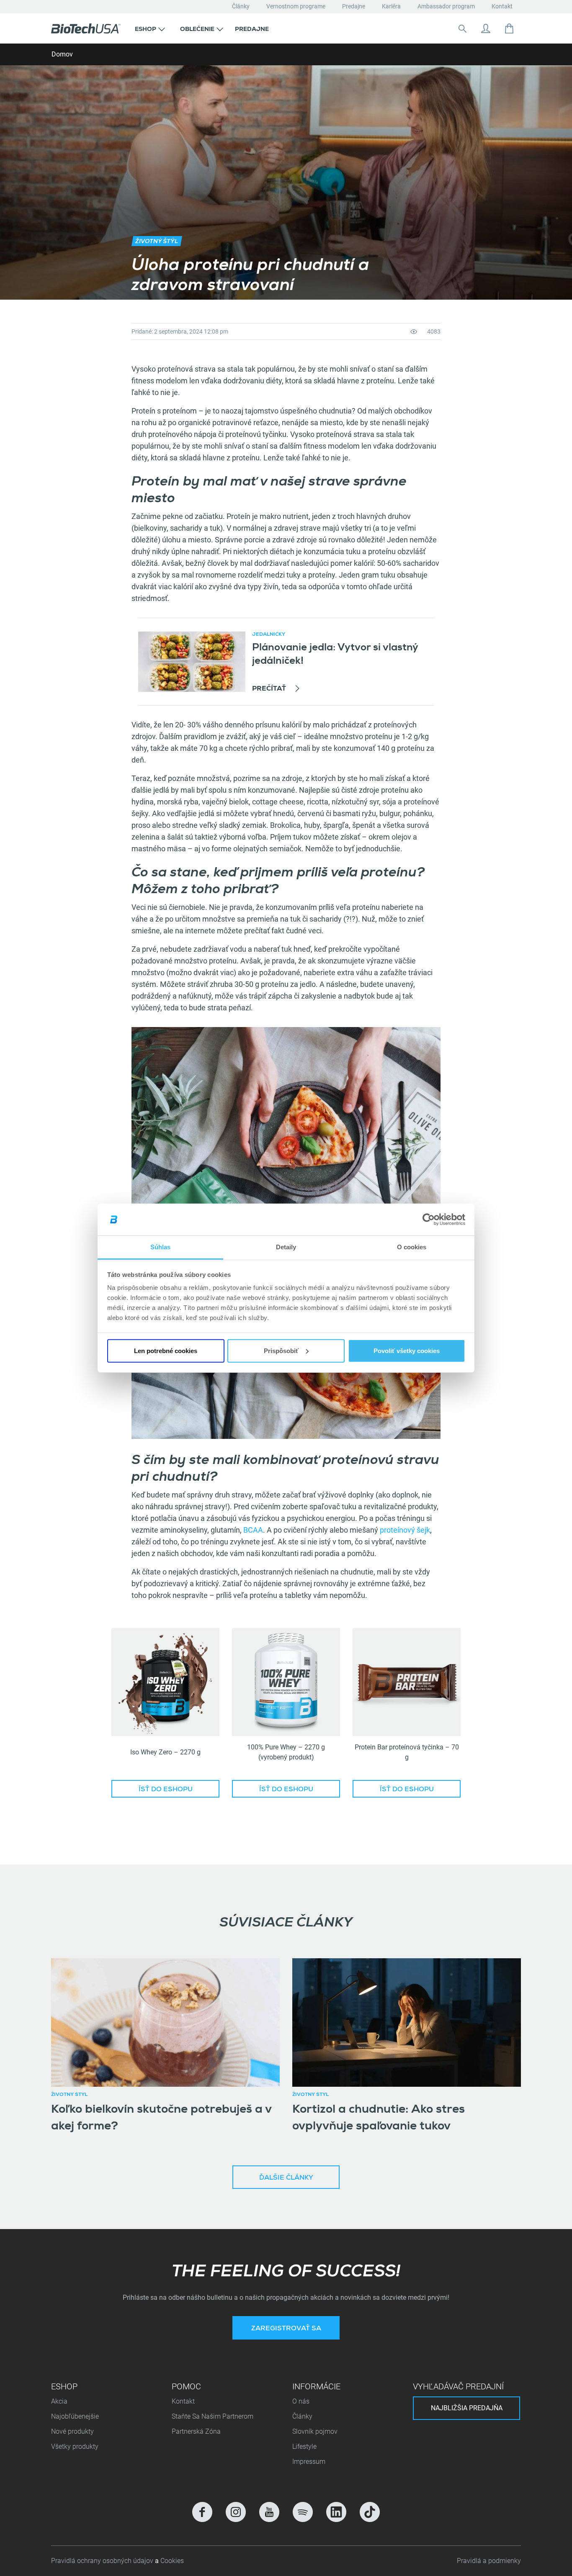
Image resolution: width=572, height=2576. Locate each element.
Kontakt (502, 6)
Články (241, 6)
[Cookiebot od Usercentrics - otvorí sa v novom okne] (429, 1220)
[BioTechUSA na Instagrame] (236, 2512)
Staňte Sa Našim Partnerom (213, 2416)
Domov (62, 54)
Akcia (59, 2401)
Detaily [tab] (286, 1247)
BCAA (253, 1530)
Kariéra (391, 6)
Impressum (309, 2462)
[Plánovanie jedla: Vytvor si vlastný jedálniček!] (192, 662)
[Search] (462, 28)
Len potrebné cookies (166, 1351)
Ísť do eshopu (166, 1790)
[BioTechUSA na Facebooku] (202, 2512)
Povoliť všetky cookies (407, 1351)
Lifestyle (304, 2446)
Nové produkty (72, 2431)
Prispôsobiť (281, 1351)
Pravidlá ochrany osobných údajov (103, 2561)
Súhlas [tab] (161, 1247)
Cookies (172, 2561)
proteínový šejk (405, 1530)
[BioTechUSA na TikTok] (370, 2512)
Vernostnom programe (296, 6)
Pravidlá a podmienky (489, 2561)
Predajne (354, 6)
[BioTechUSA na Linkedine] (336, 2512)
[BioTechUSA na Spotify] (303, 2512)
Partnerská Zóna (196, 2431)
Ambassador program (446, 6)
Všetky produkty (75, 2446)
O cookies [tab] (412, 1247)
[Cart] (509, 28)
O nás (301, 2401)
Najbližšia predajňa (467, 2408)
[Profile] (486, 28)
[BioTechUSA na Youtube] (269, 2512)
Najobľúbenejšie (75, 2416)
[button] (150, 28)
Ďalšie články (286, 2178)
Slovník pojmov (315, 2431)
